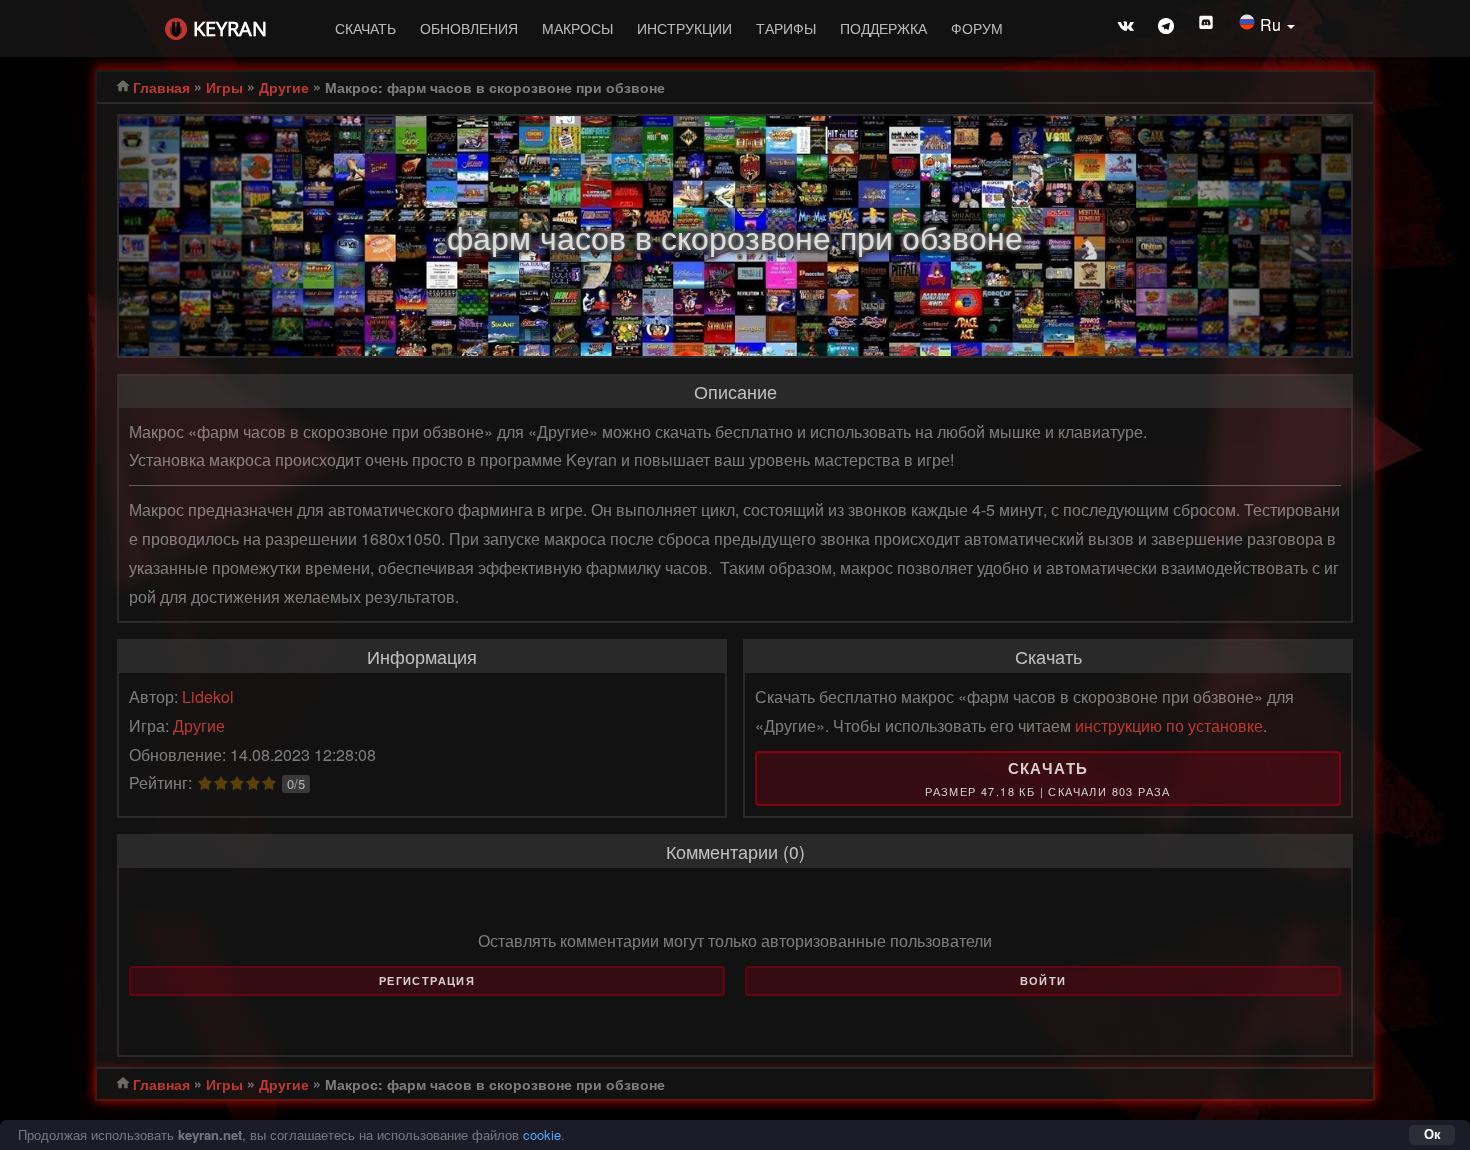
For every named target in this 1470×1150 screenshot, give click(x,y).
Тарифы (786, 28)
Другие (284, 87)
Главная (161, 87)
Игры (224, 87)
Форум (977, 28)
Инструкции (684, 28)
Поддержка (883, 28)
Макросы (577, 28)
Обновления (469, 28)
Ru (1272, 24)
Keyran (230, 28)
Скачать (365, 28)
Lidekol (208, 696)
